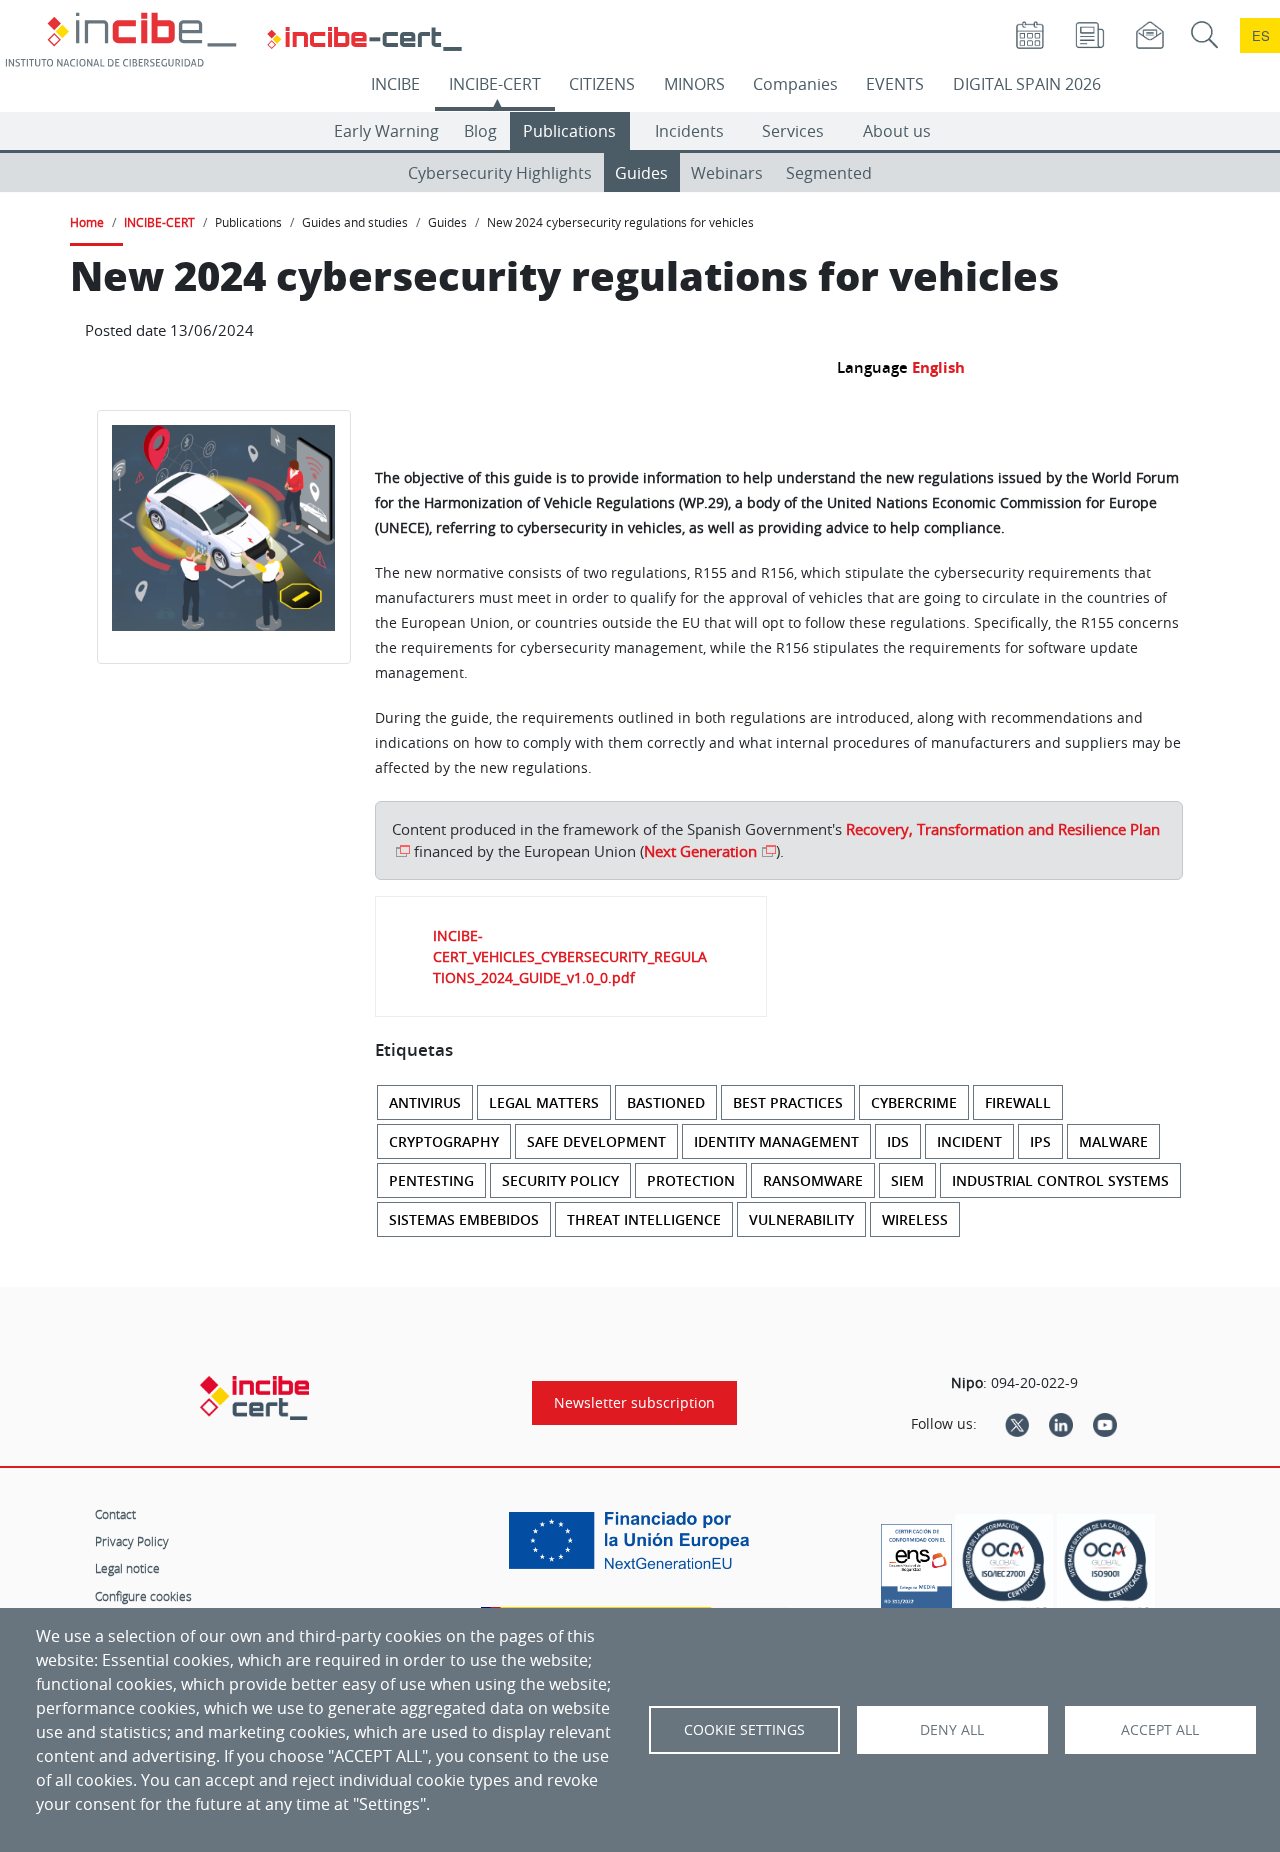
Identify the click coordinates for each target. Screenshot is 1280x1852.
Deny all (952, 1730)
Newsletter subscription (634, 1403)
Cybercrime (914, 1102)
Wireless (915, 1219)
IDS (898, 1141)
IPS (1040, 1141)
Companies (795, 84)
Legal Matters (544, 1102)
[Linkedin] (1061, 1424)
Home (87, 222)
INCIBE (395, 84)
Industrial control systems (1060, 1180)
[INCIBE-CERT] (254, 1398)
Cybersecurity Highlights (500, 173)
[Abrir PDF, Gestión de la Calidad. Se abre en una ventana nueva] (1106, 1566)
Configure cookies (143, 1596)
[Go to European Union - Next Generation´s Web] (634, 1548)
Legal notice (127, 1568)
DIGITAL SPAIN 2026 (1027, 84)
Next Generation (700, 851)
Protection (691, 1180)
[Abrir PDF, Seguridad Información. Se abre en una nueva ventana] (1004, 1566)
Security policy (560, 1180)
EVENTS (895, 84)
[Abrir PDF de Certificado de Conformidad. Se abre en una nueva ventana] (916, 1562)
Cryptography (444, 1141)
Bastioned (666, 1102)
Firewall (1018, 1102)
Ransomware (813, 1180)
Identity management (776, 1141)
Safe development (596, 1141)
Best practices (788, 1102)
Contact (115, 1514)
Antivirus (425, 1102)
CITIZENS (602, 84)
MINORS (694, 84)
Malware (1113, 1141)
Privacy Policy (132, 1541)
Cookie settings (744, 1730)
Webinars (727, 173)
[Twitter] (1017, 1424)
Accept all (1160, 1730)
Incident (969, 1141)
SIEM (907, 1180)
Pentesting (431, 1180)
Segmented (829, 173)
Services (793, 131)
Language (872, 367)
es (1261, 35)
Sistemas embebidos (464, 1219)
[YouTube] (1105, 1424)
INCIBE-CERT (495, 84)
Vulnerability (801, 1219)
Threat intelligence (644, 1219)
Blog (480, 131)
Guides (641, 173)
